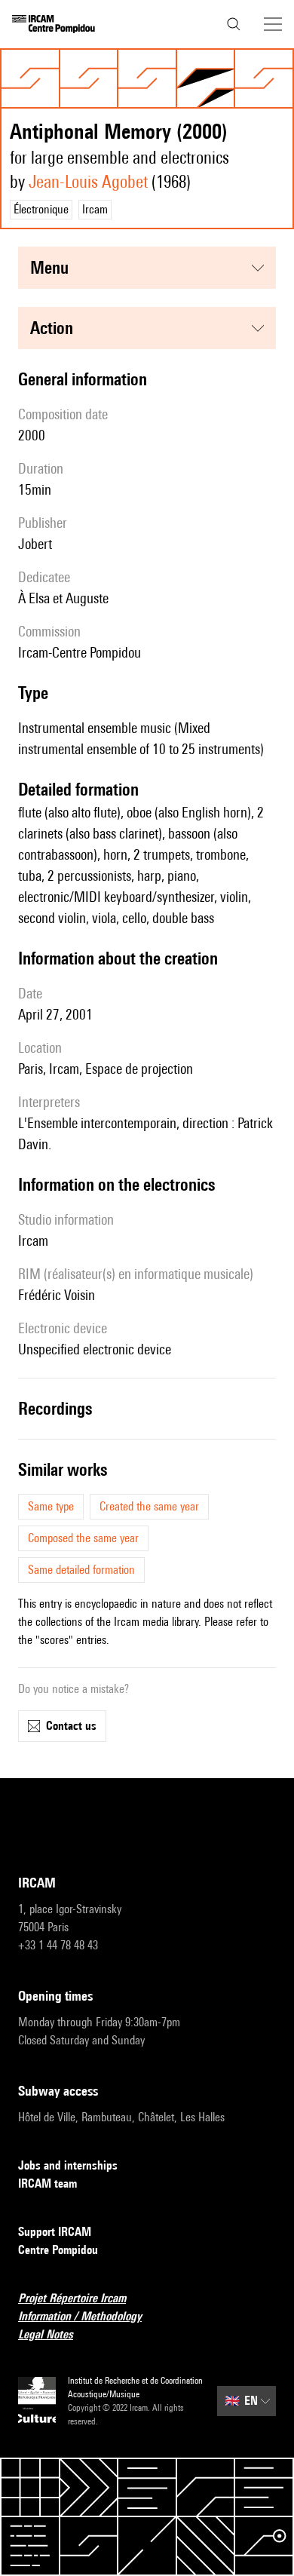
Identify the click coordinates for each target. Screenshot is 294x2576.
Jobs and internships (68, 2165)
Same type (51, 1506)
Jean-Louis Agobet (88, 181)
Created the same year (149, 1506)
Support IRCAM (55, 2232)
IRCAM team (47, 2183)
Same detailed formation (81, 1570)
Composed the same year (83, 1538)
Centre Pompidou (58, 2250)
